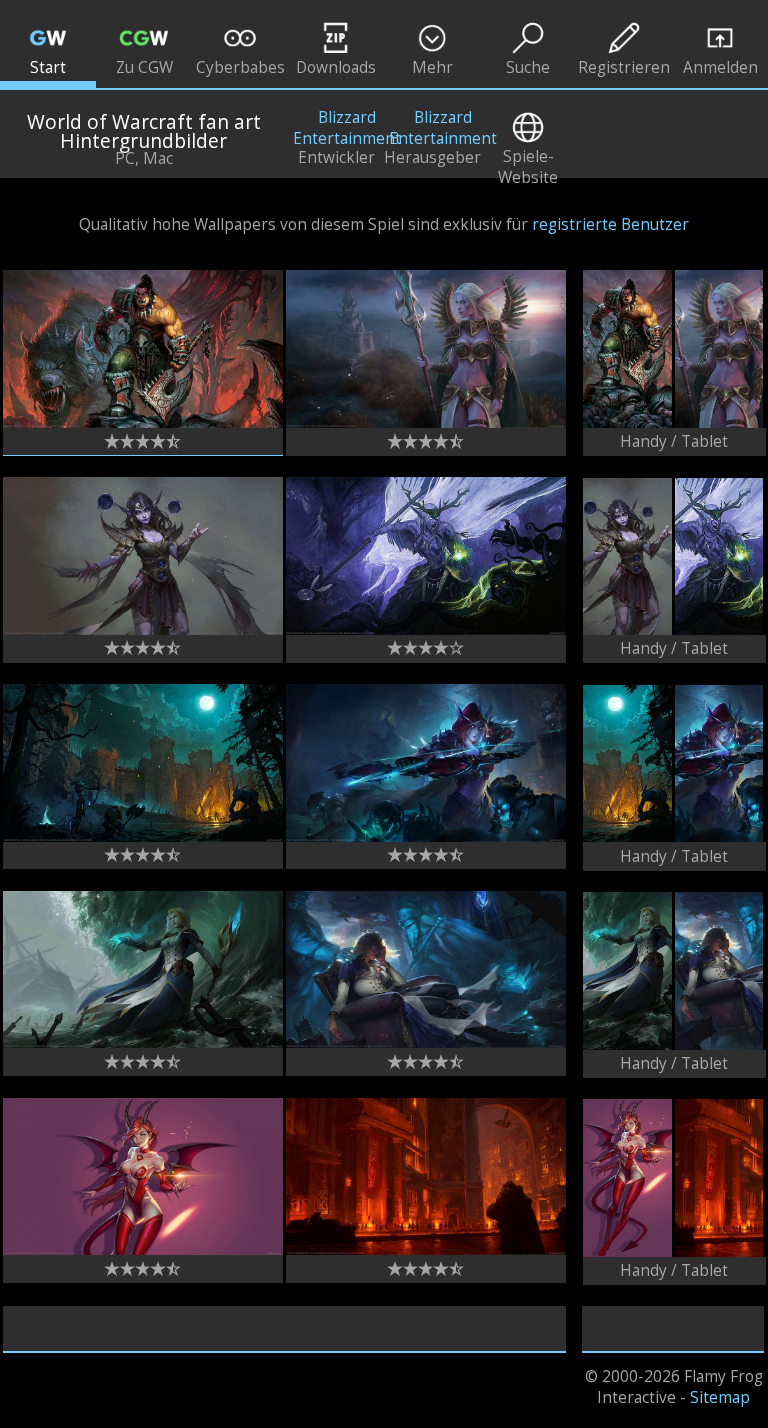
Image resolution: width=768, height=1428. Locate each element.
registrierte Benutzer (610, 224)
